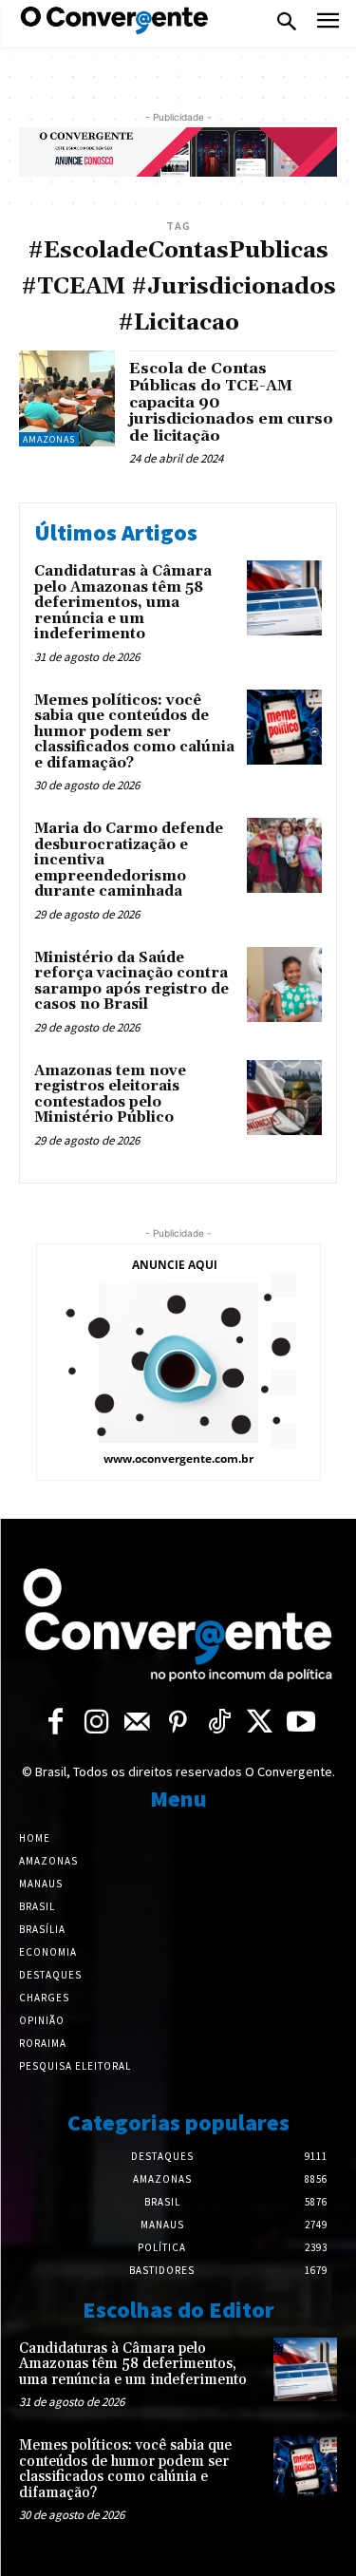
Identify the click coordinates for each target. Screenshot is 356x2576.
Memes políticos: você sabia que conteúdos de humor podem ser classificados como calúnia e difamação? (134, 732)
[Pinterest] (178, 1724)
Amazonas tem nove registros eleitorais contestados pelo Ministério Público (110, 1095)
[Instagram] (96, 1724)
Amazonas (49, 439)
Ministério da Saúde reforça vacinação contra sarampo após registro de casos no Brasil (131, 982)
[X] (260, 1724)
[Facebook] (56, 1724)
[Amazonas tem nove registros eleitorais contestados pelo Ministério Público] (284, 1098)
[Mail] (137, 1724)
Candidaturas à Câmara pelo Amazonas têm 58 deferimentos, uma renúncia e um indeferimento (123, 603)
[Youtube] (300, 1724)
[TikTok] (219, 1724)
